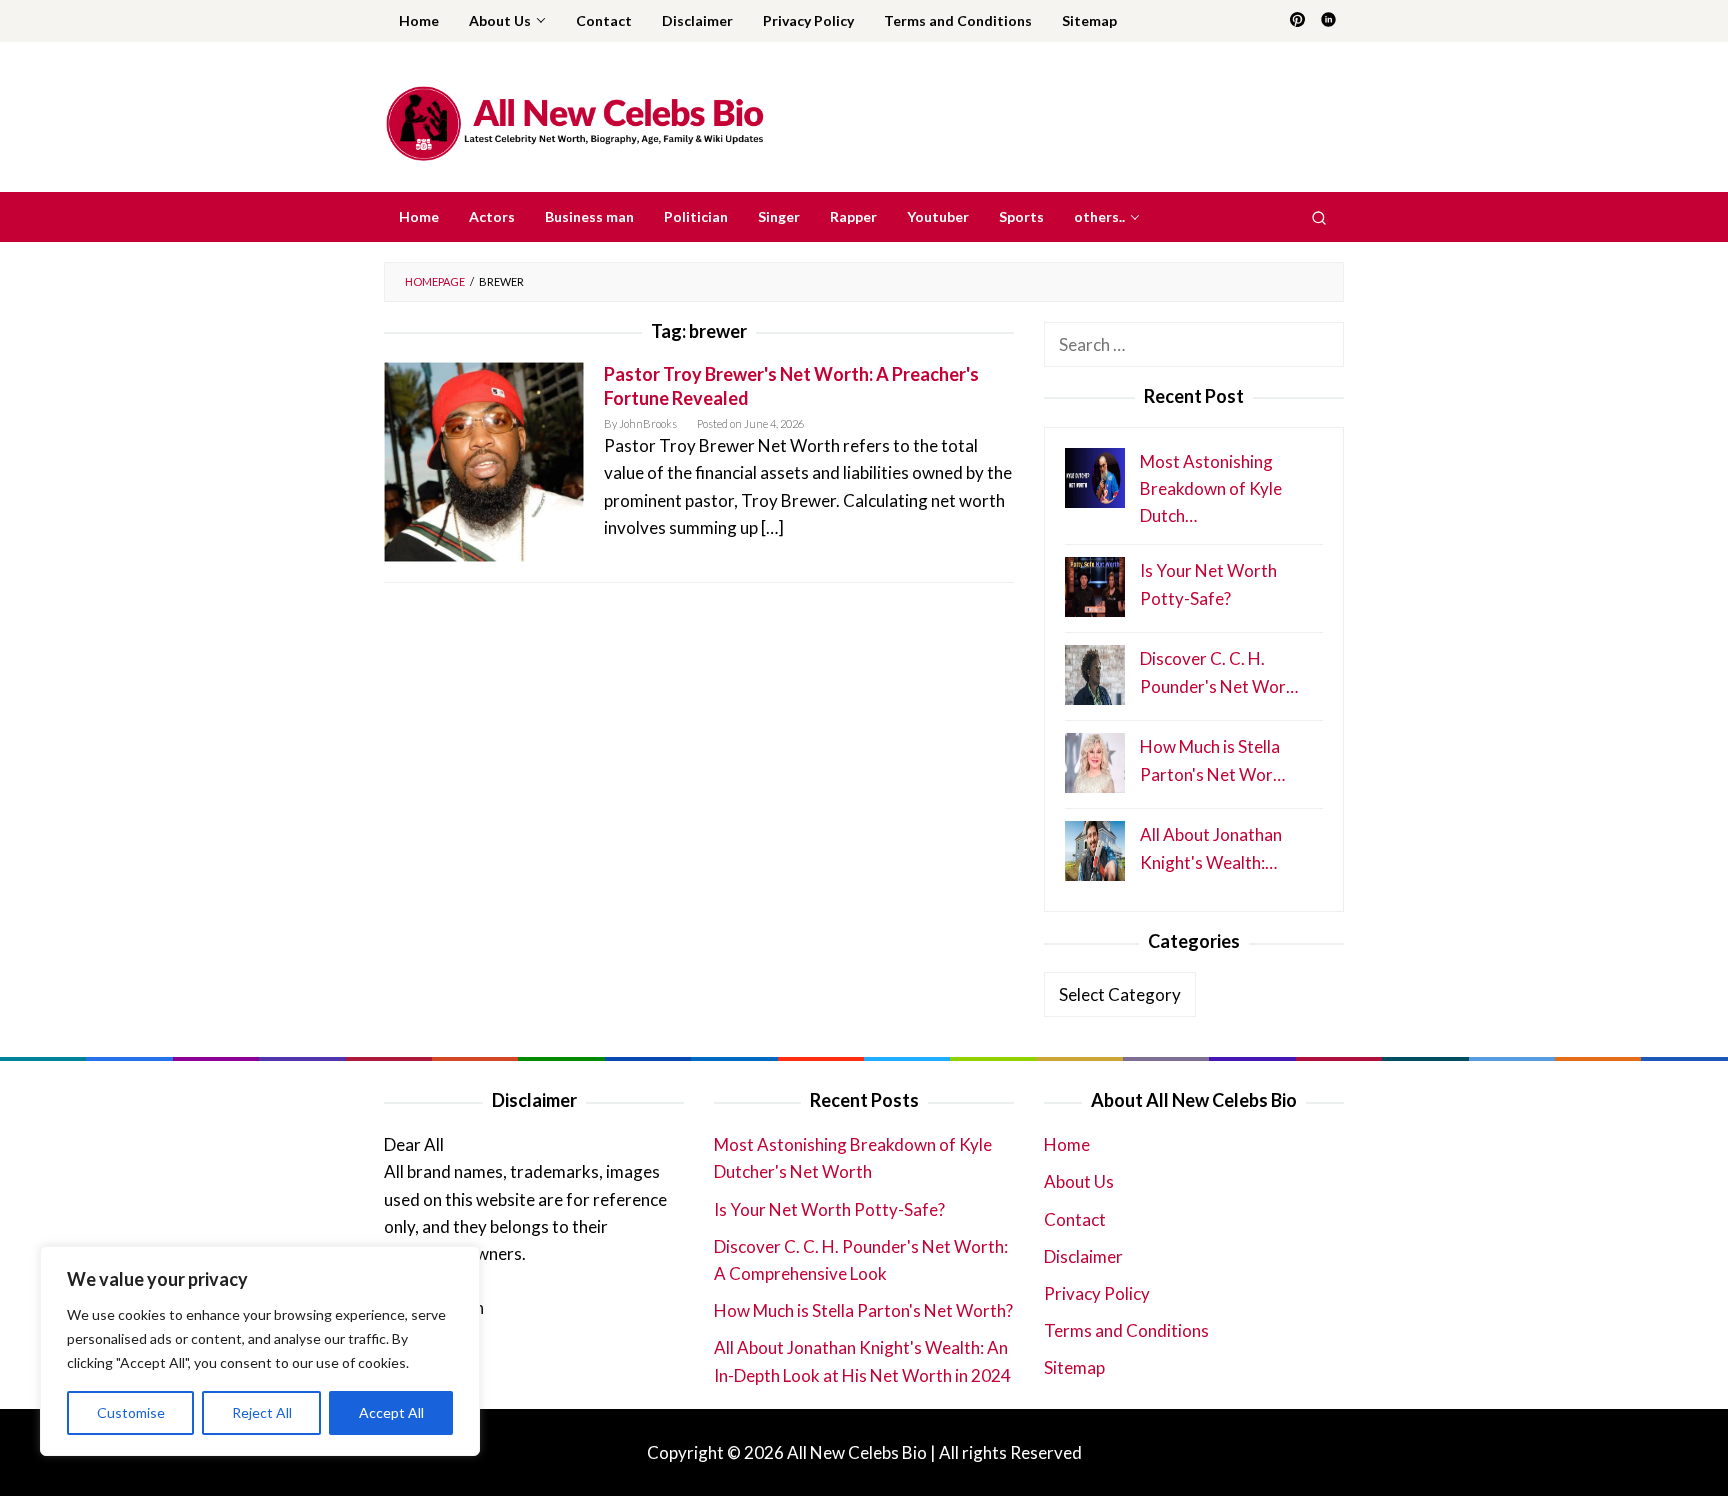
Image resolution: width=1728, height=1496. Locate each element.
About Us (1079, 1181)
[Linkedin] (1328, 21)
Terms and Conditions (1126, 1330)
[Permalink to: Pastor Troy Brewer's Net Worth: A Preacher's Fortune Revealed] (484, 459)
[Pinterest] (1297, 21)
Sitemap (1074, 1367)
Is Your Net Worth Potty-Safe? (829, 1209)
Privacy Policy (1097, 1293)
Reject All (262, 1412)
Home (1067, 1144)
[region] (260, 1351)
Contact (1075, 1219)
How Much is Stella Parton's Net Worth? (863, 1310)
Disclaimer (1083, 1256)
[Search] (1319, 217)
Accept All (391, 1412)
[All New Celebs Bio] (574, 122)
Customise (131, 1412)
